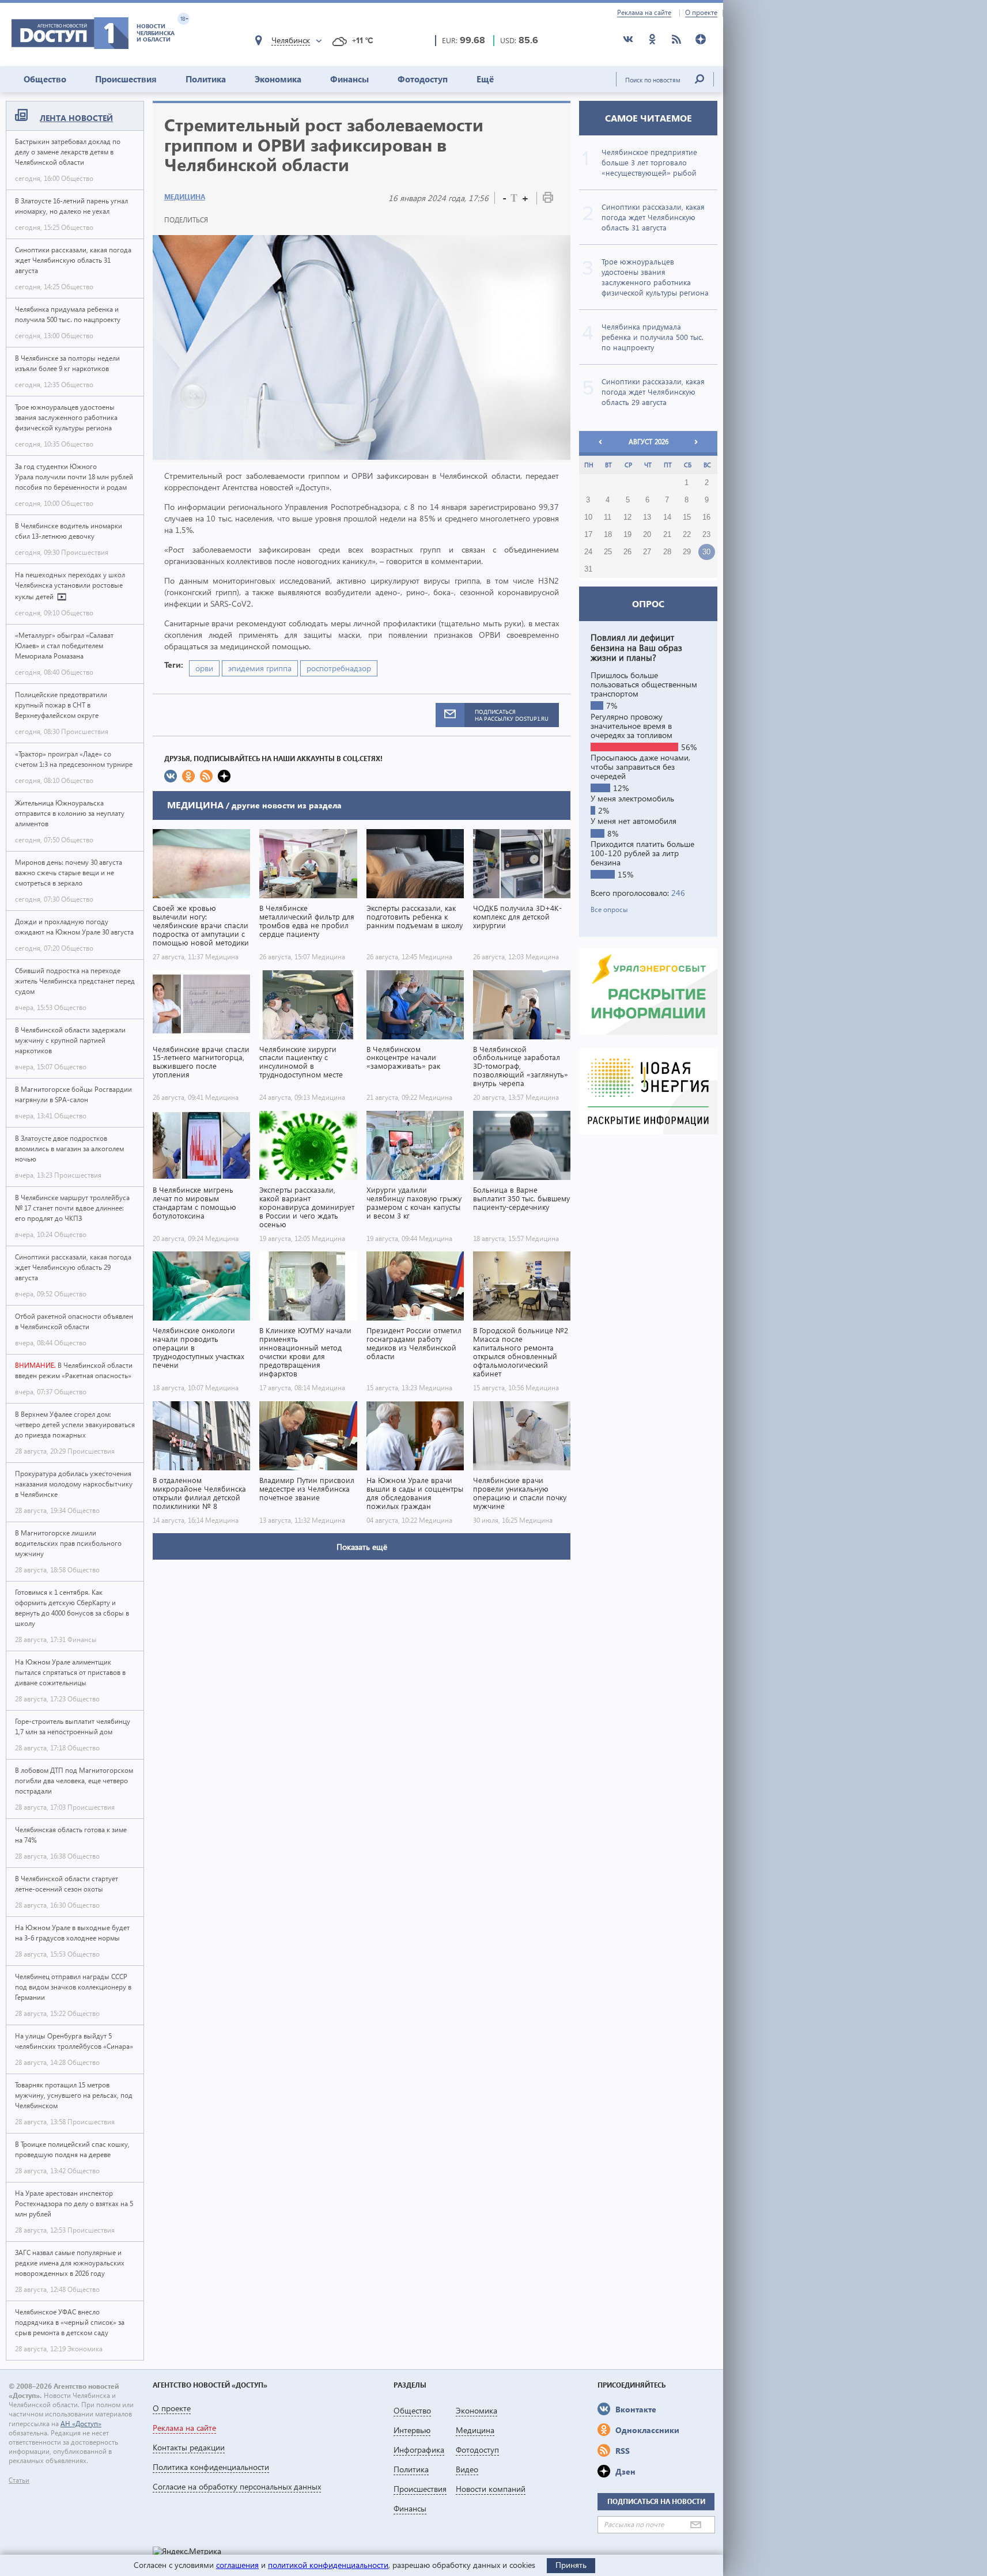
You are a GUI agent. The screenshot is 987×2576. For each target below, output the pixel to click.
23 (706, 535)
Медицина (185, 197)
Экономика (278, 79)
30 (706, 552)
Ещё (485, 79)
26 (627, 552)
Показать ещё (362, 1547)
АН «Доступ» (81, 2424)
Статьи (19, 2480)
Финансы (349, 79)
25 (608, 552)
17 (588, 535)
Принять (571, 2565)
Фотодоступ (423, 79)
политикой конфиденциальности (328, 2565)
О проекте (701, 13)
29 (687, 552)
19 (627, 535)
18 (608, 535)
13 (647, 517)
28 (667, 552)
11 (608, 517)
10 (588, 517)
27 (647, 552)
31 (588, 569)
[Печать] (548, 200)
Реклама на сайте (644, 13)
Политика (206, 79)
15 (687, 517)
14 (667, 517)
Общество (45, 79)
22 (687, 535)
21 (667, 535)
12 (627, 517)
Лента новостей (76, 118)
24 (588, 552)
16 (706, 517)
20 (647, 535)
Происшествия (126, 79)
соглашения (237, 2565)
